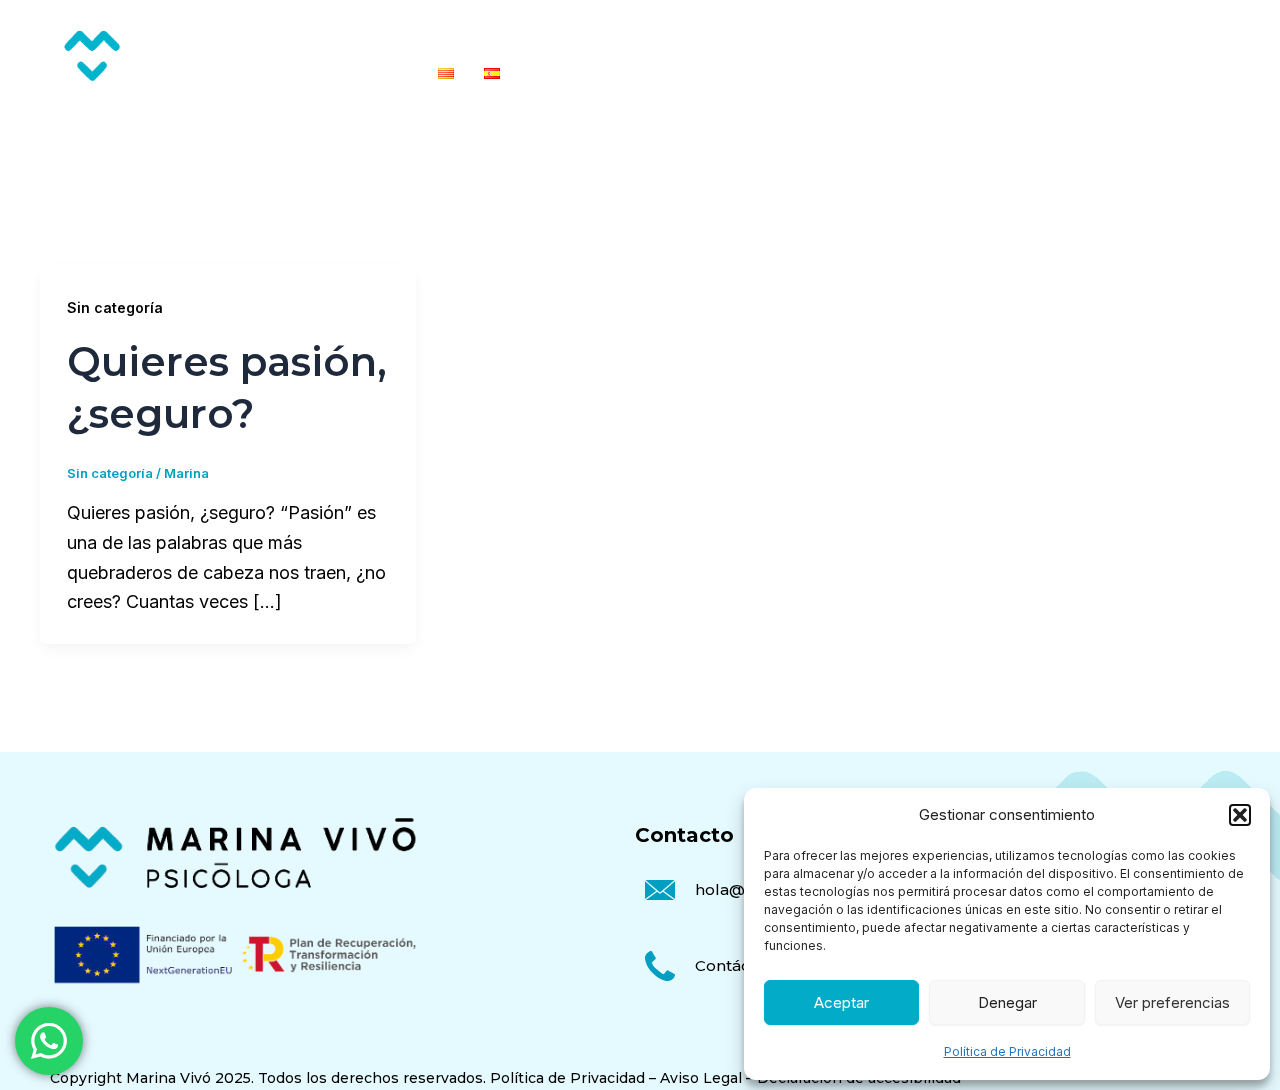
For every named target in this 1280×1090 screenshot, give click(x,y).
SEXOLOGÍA (778, 32)
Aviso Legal (701, 1078)
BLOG (1121, 32)
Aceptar (841, 1002)
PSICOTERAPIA (567, 32)
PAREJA (679, 32)
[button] (1240, 815)
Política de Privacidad (1007, 1051)
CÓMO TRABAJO (910, 32)
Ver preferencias (1172, 1002)
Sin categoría (115, 307)
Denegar (1007, 1002)
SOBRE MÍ (1035, 32)
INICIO (460, 32)
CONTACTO (1213, 32)
